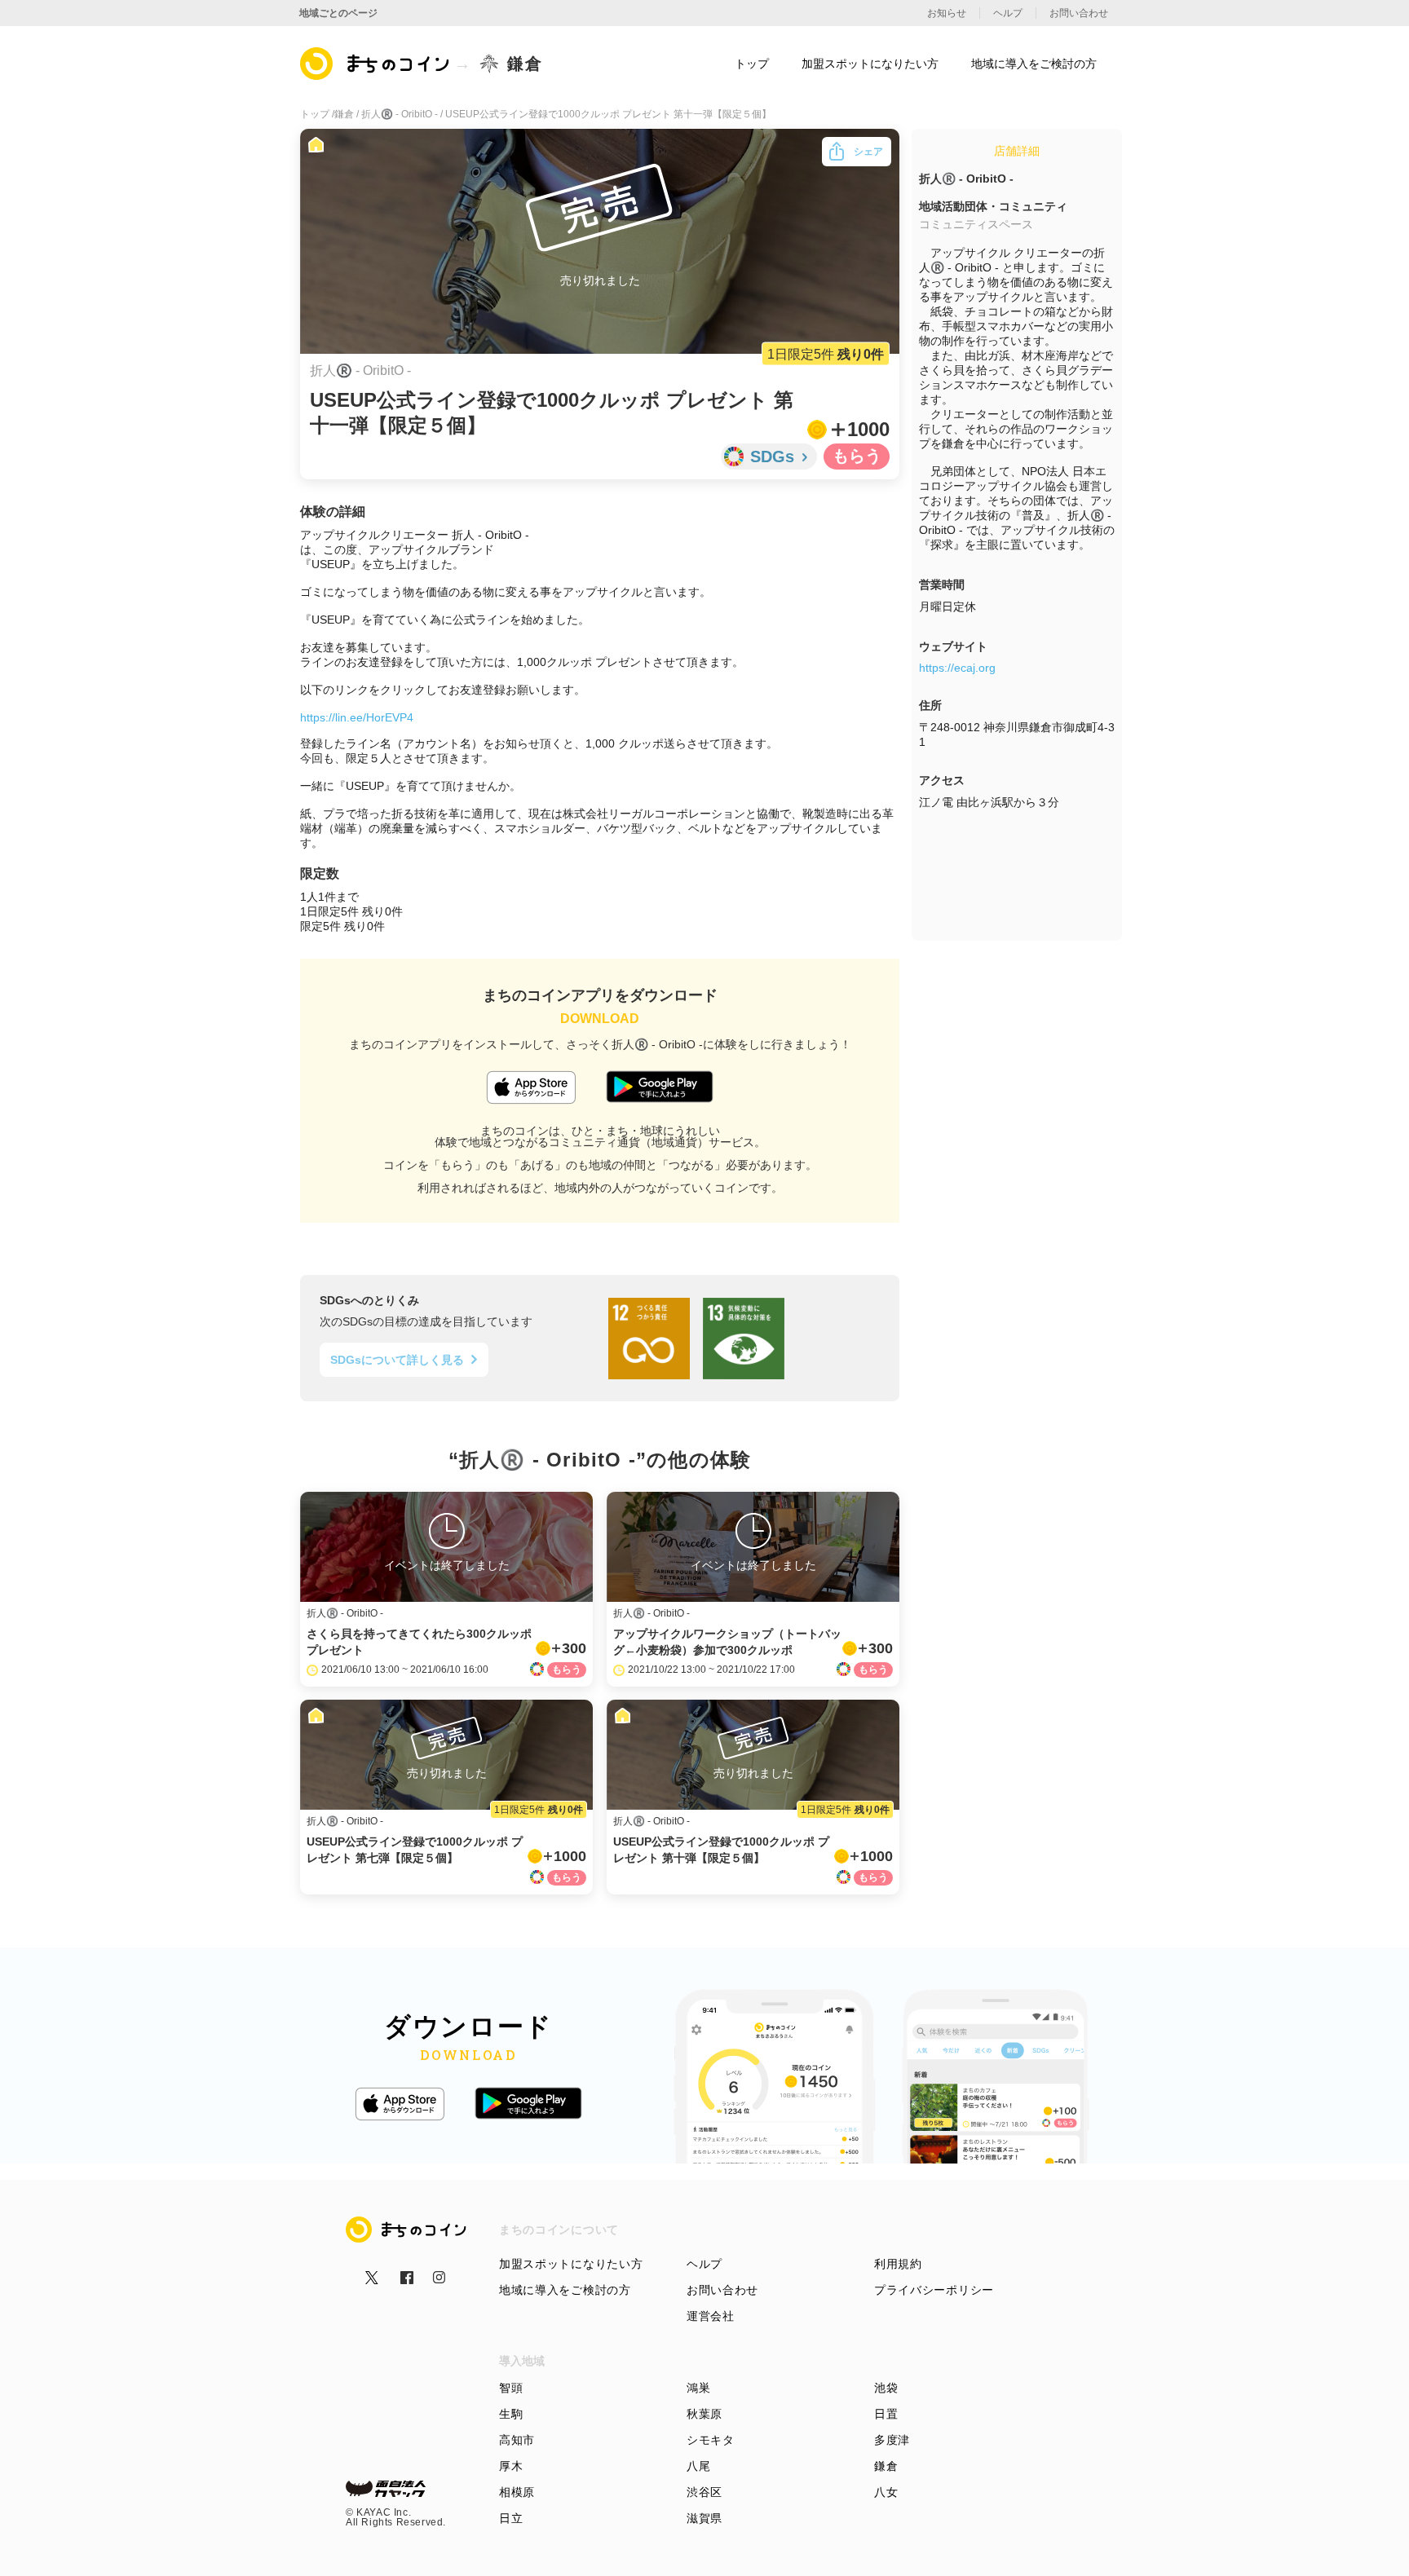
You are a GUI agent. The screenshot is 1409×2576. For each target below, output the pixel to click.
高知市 (517, 2440)
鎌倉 (886, 2466)
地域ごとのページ (338, 13)
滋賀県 (704, 2518)
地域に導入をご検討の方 (565, 2290)
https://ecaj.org (957, 668)
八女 (886, 2492)
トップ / (317, 114)
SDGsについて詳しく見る (397, 1360)
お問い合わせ (722, 2290)
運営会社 (711, 2316)
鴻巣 (698, 2388)
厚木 (511, 2466)
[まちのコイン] (375, 64)
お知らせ (947, 13)
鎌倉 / (348, 114)
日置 (886, 2414)
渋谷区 (704, 2492)
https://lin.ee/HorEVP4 (357, 717)
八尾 (698, 2466)
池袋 (886, 2388)
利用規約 (898, 2264)
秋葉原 (704, 2414)
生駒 (511, 2414)
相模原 (517, 2492)
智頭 (511, 2388)
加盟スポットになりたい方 (571, 2264)
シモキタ (711, 2440)
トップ (752, 64)
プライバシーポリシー (934, 2290)
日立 (511, 2518)
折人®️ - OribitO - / (403, 114)
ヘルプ (704, 2264)
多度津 (892, 2440)
